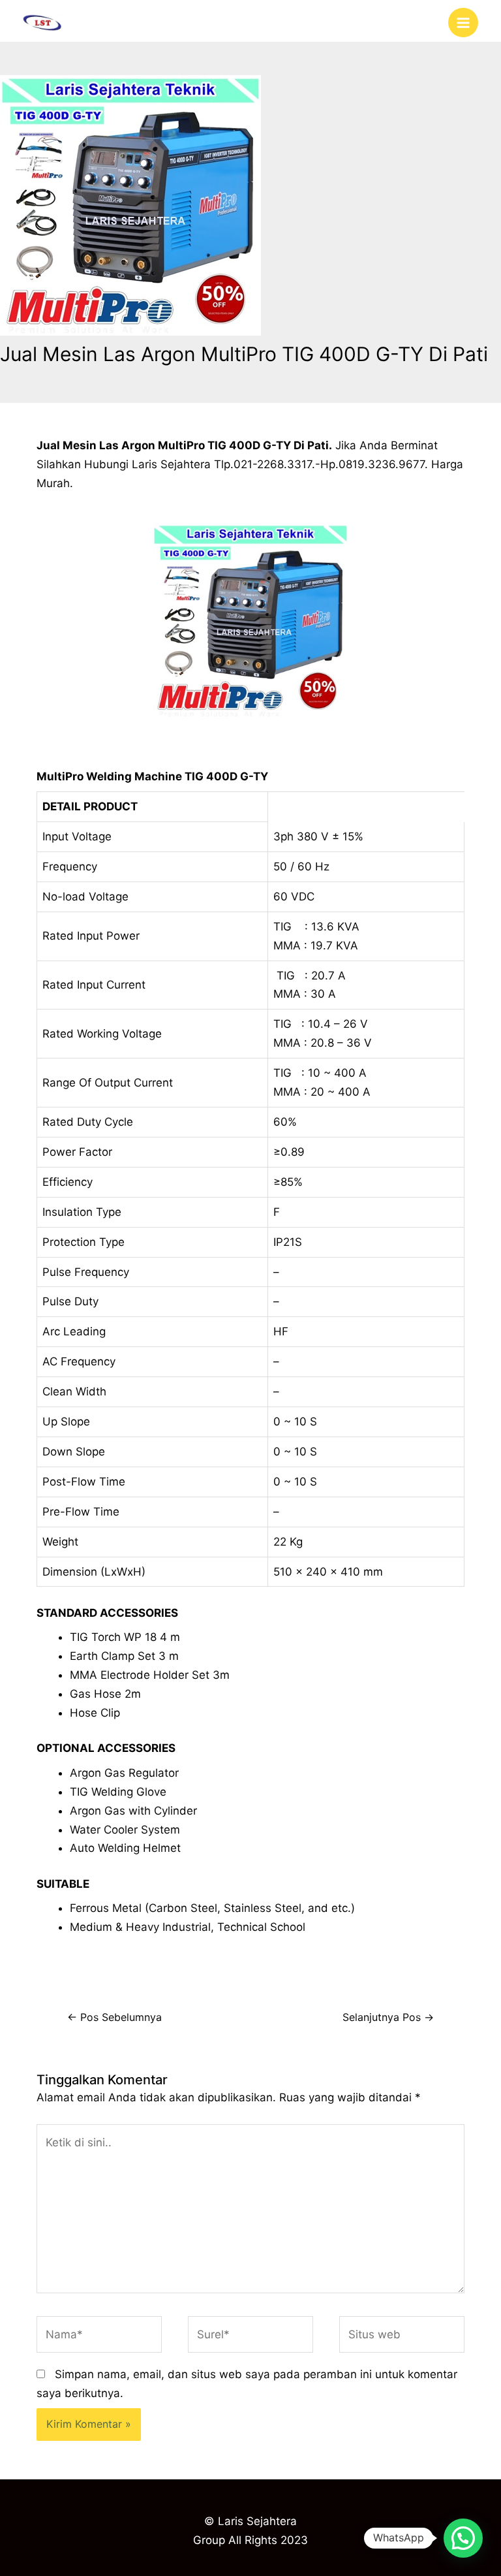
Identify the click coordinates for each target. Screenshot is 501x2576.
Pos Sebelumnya (114, 2017)
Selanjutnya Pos (388, 2017)
